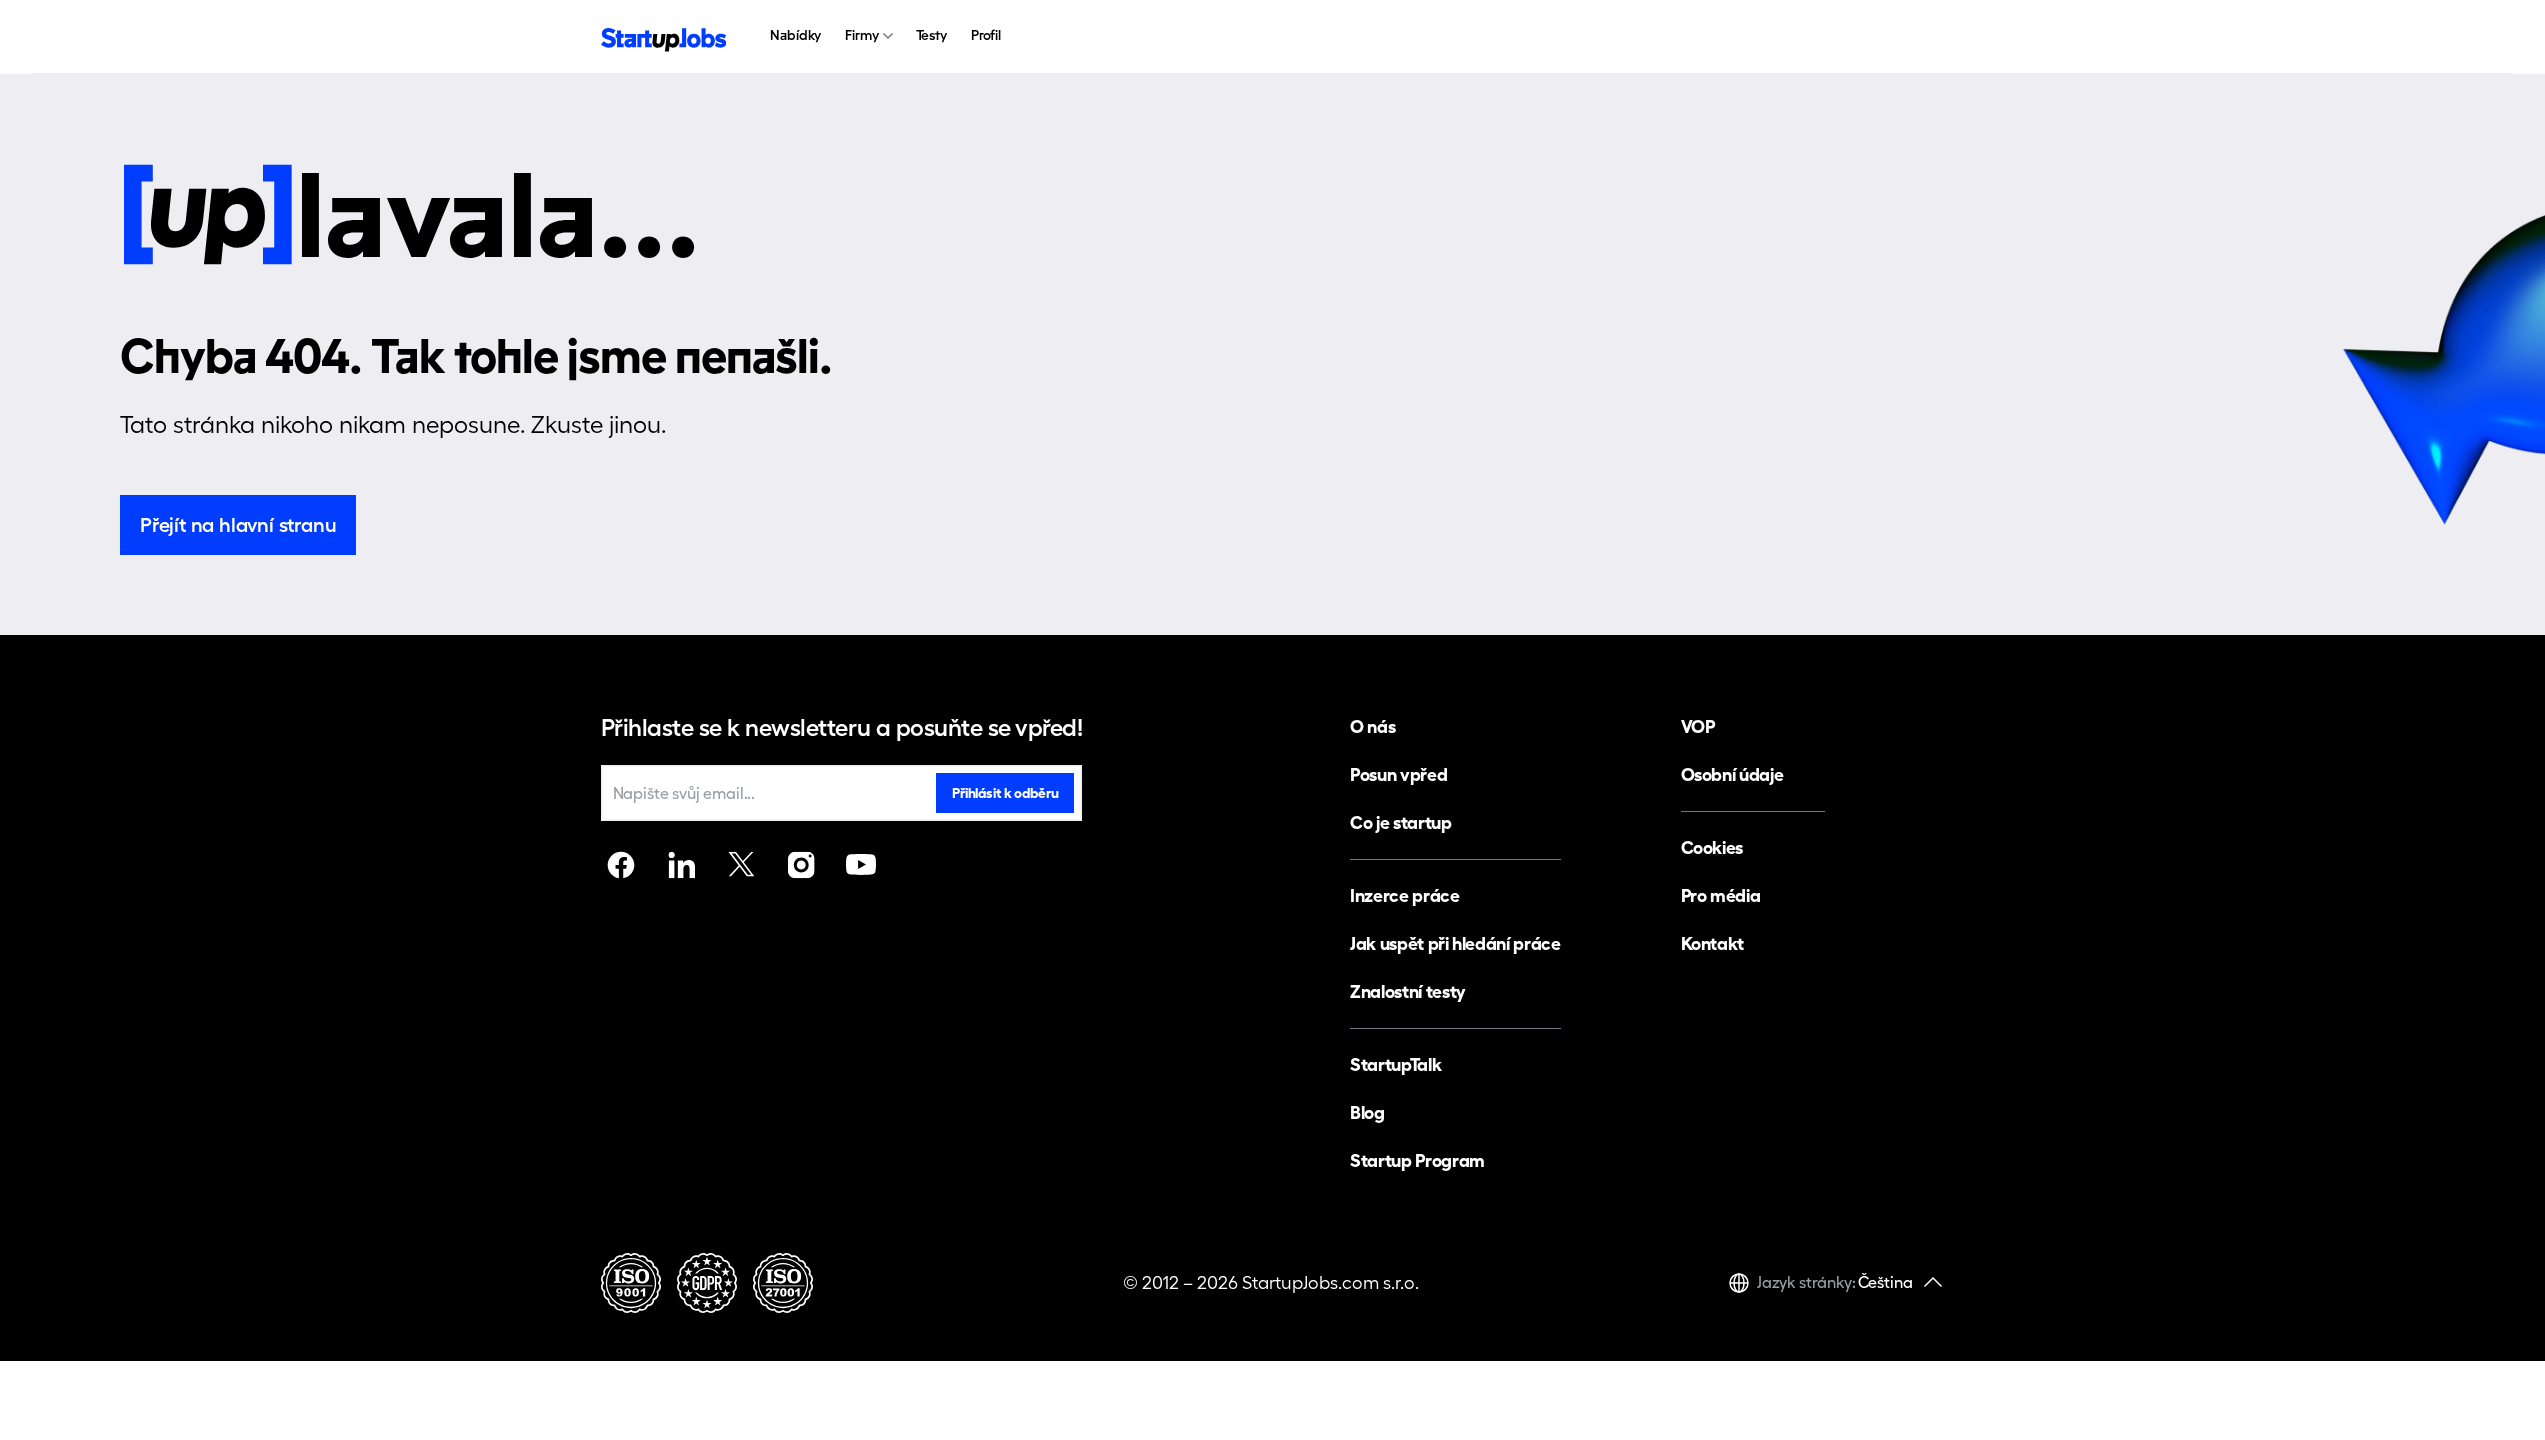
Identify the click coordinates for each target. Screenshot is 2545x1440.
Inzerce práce (1404, 895)
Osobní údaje (1732, 774)
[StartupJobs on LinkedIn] (681, 865)
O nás (1372, 726)
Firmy (861, 35)
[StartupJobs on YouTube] (861, 865)
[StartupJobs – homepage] (664, 37)
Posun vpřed (1398, 774)
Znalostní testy (1408, 991)
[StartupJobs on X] (741, 865)
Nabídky (795, 35)
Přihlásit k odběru (1005, 793)
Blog (1367, 1112)
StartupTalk (1395, 1064)
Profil (986, 35)
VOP (1698, 726)
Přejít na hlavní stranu (238, 525)
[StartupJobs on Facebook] (621, 865)
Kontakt (1712, 943)
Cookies (1712, 847)
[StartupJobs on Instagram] (801, 865)
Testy (931, 35)
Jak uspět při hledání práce (1455, 943)
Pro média (1721, 895)
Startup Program (1417, 1160)
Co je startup (1400, 822)
